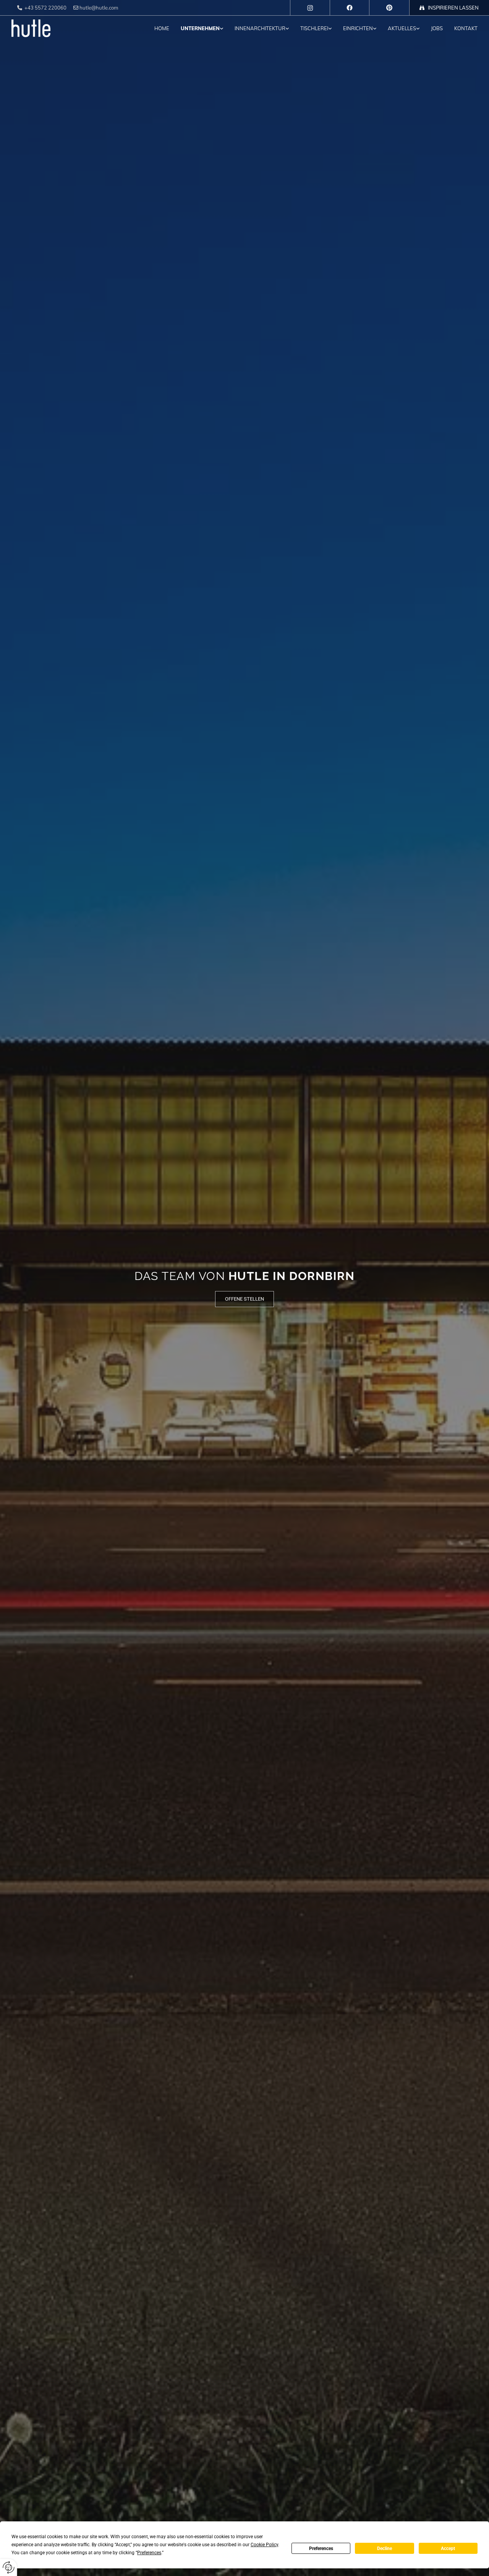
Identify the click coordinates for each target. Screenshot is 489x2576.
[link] (196, 28)
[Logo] (45, 28)
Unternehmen (200, 28)
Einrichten (358, 28)
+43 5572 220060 (45, 8)
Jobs (437, 28)
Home (162, 28)
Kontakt (466, 28)
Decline (385, 2548)
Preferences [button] (149, 2553)
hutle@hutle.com (99, 8)
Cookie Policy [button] (264, 2545)
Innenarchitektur (260, 28)
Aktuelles (402, 28)
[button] (244, 1299)
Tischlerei (314, 28)
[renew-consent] (9, 2567)
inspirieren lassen (453, 8)
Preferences (321, 2548)
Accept (448, 2548)
